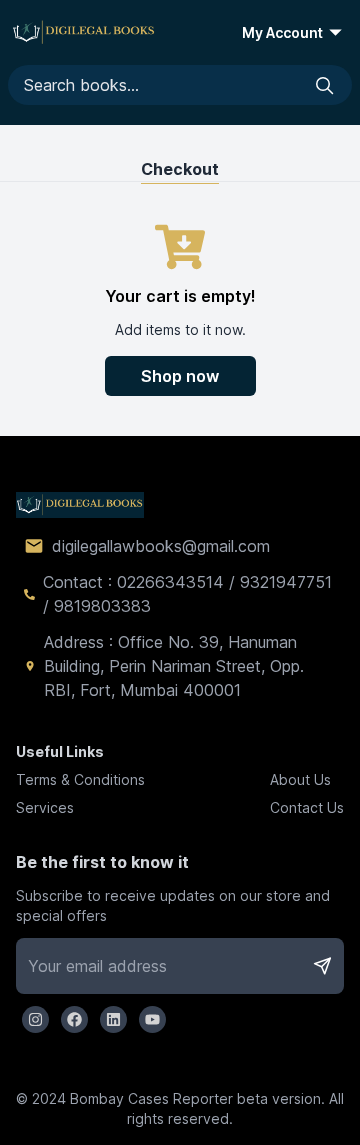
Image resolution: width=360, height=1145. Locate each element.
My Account (282, 32)
